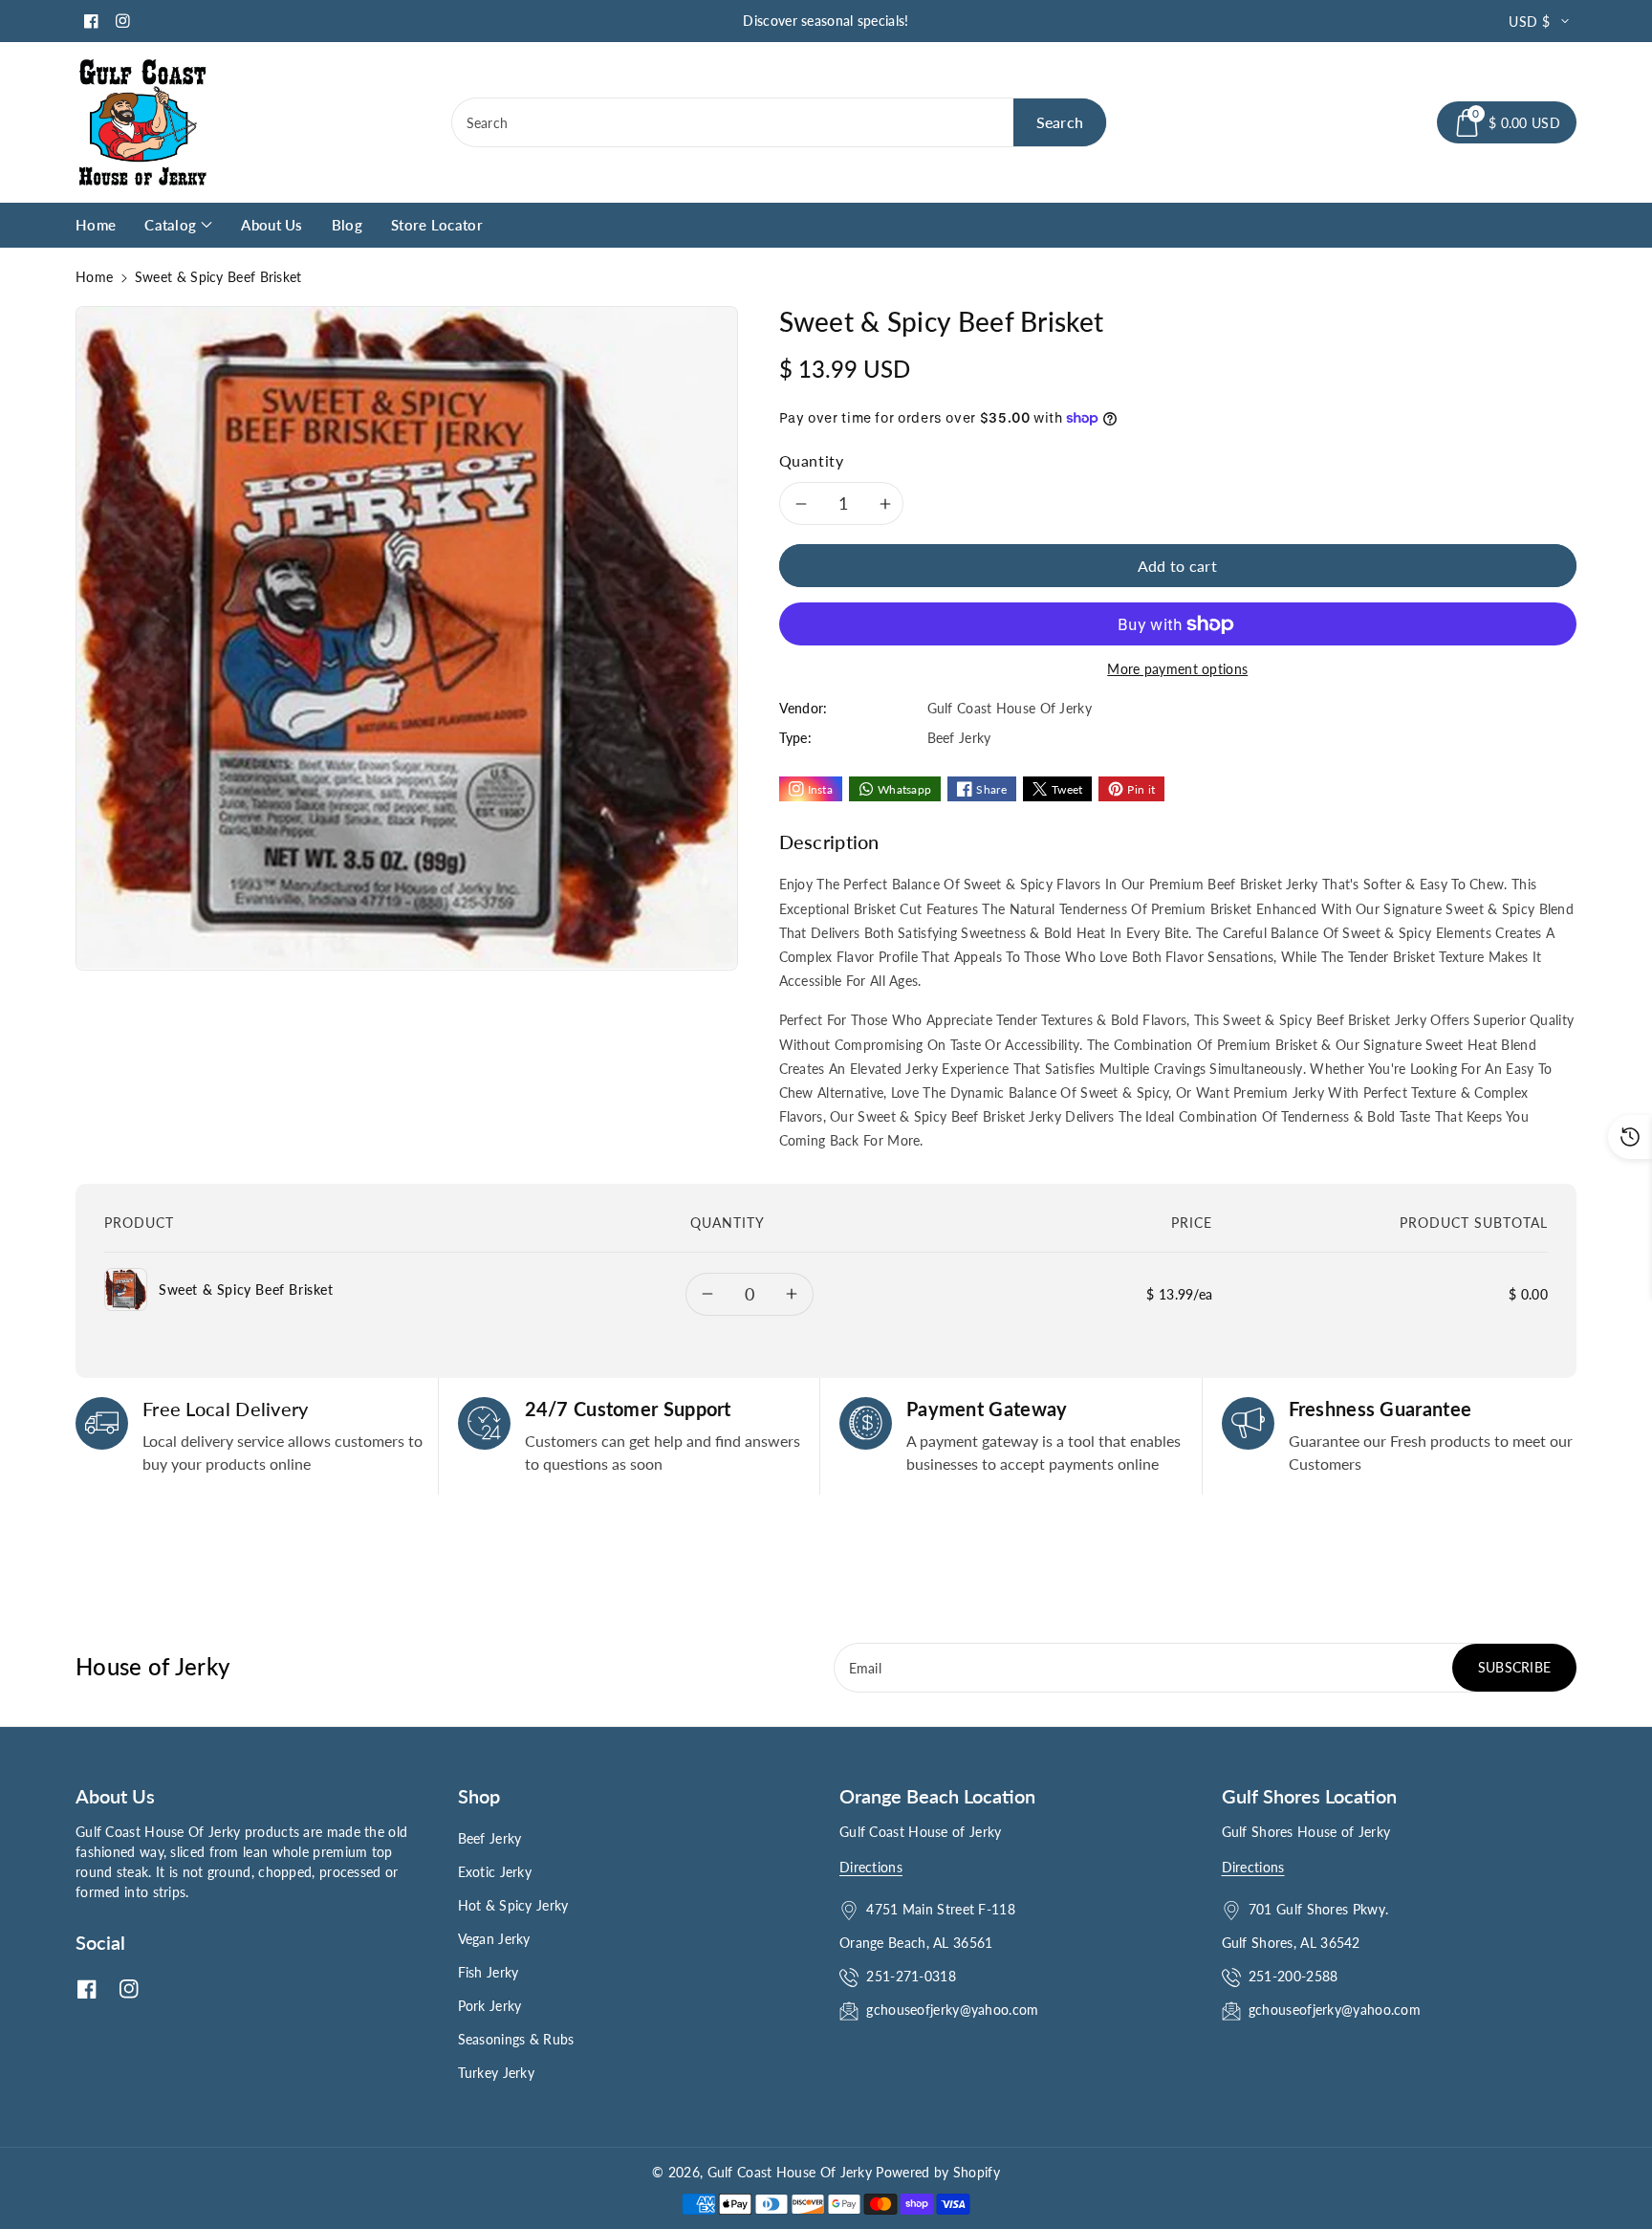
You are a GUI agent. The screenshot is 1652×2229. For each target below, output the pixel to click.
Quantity (812, 460)
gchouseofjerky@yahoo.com (955, 2010)
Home (94, 277)
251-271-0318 (911, 1976)
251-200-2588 (1293, 1976)
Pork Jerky (490, 2006)
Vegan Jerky (494, 1939)
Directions (871, 1867)
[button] (1507, 122)
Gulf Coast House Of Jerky (790, 2172)
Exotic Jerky (495, 1872)
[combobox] (780, 122)
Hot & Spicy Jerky (513, 1905)
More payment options (1177, 669)
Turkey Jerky (497, 2073)
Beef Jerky (490, 1838)
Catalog (170, 225)
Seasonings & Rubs (516, 2039)
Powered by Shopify (937, 2172)
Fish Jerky (489, 1972)
